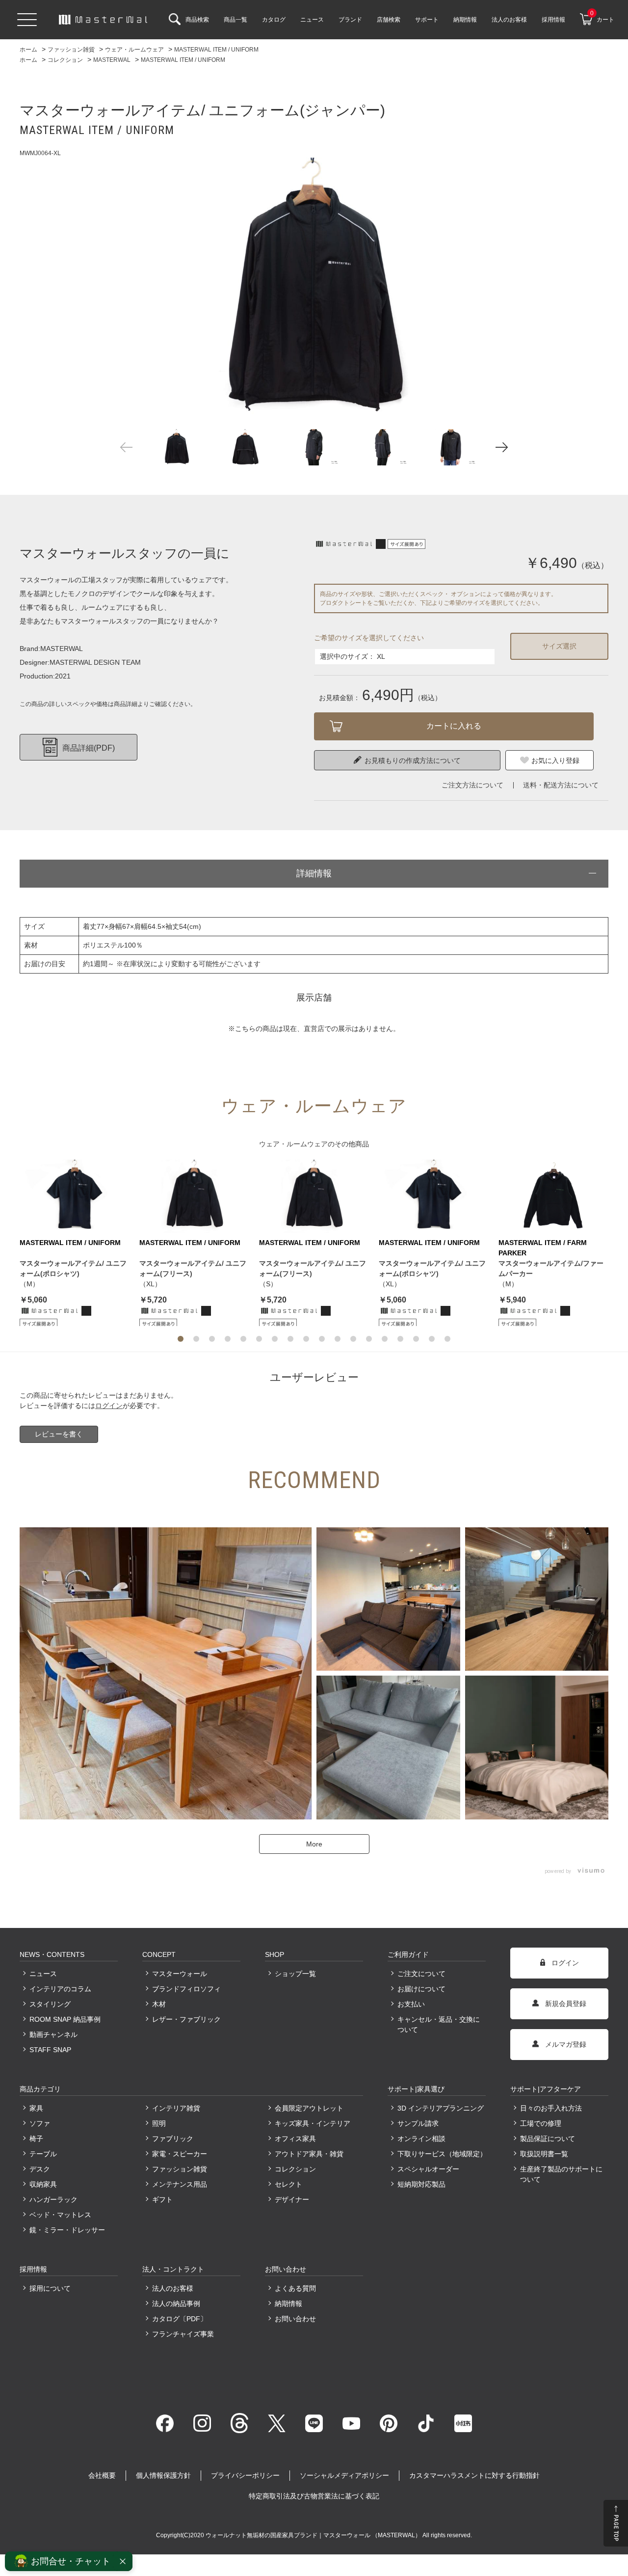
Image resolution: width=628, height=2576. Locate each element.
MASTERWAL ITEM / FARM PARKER (543, 1248)
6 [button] (259, 1339)
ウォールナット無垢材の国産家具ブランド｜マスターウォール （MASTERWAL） (314, 2535)
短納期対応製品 (421, 2184)
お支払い (411, 2004)
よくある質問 (295, 2288)
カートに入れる (454, 726)
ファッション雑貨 (180, 2169)
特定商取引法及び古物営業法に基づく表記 (314, 2496)
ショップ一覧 (295, 1974)
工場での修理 (541, 2123)
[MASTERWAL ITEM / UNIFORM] (75, 1196)
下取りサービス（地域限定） (442, 2154)
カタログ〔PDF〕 (180, 2319)
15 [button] (400, 1339)
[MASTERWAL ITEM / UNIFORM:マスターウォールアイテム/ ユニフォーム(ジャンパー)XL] (314, 288)
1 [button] (181, 1339)
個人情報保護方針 (163, 2475)
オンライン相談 (421, 2139)
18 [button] (447, 1339)
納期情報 (288, 2304)
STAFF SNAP (50, 2050)
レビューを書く (59, 1434)
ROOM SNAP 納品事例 (65, 2019)
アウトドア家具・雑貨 (309, 2154)
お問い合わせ (295, 2319)
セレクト (288, 2184)
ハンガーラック (53, 2199)
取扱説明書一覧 (544, 2154)
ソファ (40, 2123)
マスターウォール (180, 1974)
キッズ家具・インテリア (313, 2123)
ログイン (109, 1406)
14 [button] (385, 1339)
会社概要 (102, 2475)
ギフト (162, 2199)
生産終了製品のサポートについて (561, 2174)
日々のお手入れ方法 (551, 2108)
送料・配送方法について (561, 785)
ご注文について (421, 1974)
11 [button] (338, 1339)
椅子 (36, 2139)
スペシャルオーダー (428, 2169)
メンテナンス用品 (180, 2184)
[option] (314, 288)
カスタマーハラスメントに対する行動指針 (474, 2475)
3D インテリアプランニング (441, 2108)
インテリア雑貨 (176, 2108)
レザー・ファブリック (186, 2019)
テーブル (43, 2154)
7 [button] (275, 1339)
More (314, 1844)
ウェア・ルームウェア (293, 1144)
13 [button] (369, 1339)
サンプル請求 (418, 2123)
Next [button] (502, 447)
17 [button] (432, 1339)
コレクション (295, 2169)
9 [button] (306, 1339)
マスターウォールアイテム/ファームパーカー (551, 1268)
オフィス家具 (295, 2139)
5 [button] (243, 1339)
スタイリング (50, 2004)
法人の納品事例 (176, 2304)
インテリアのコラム (60, 1989)
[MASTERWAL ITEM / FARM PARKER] (553, 1196)
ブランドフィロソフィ (186, 1989)
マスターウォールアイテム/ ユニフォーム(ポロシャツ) (73, 1268)
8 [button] (290, 1339)
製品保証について (548, 2139)
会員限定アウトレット (309, 2108)
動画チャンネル (53, 2034)
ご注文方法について (472, 785)
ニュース (43, 1974)
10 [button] (322, 1339)
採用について (50, 2288)
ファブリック (173, 2139)
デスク (40, 2169)
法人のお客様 (173, 2288)
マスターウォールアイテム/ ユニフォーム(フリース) (193, 1268)
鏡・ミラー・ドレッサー (67, 2230)
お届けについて (421, 1989)
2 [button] (196, 1339)
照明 (159, 2123)
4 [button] (228, 1339)
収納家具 (43, 2184)
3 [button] (212, 1339)
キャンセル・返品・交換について (439, 2024)
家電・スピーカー (180, 2154)
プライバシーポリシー (245, 2475)
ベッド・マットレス (60, 2215)
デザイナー (292, 2199)
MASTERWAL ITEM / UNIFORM (70, 1243)
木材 (159, 2004)
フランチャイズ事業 (183, 2334)
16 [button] (416, 1339)
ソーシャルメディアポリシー (344, 2475)
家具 (36, 2108)
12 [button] (353, 1339)
